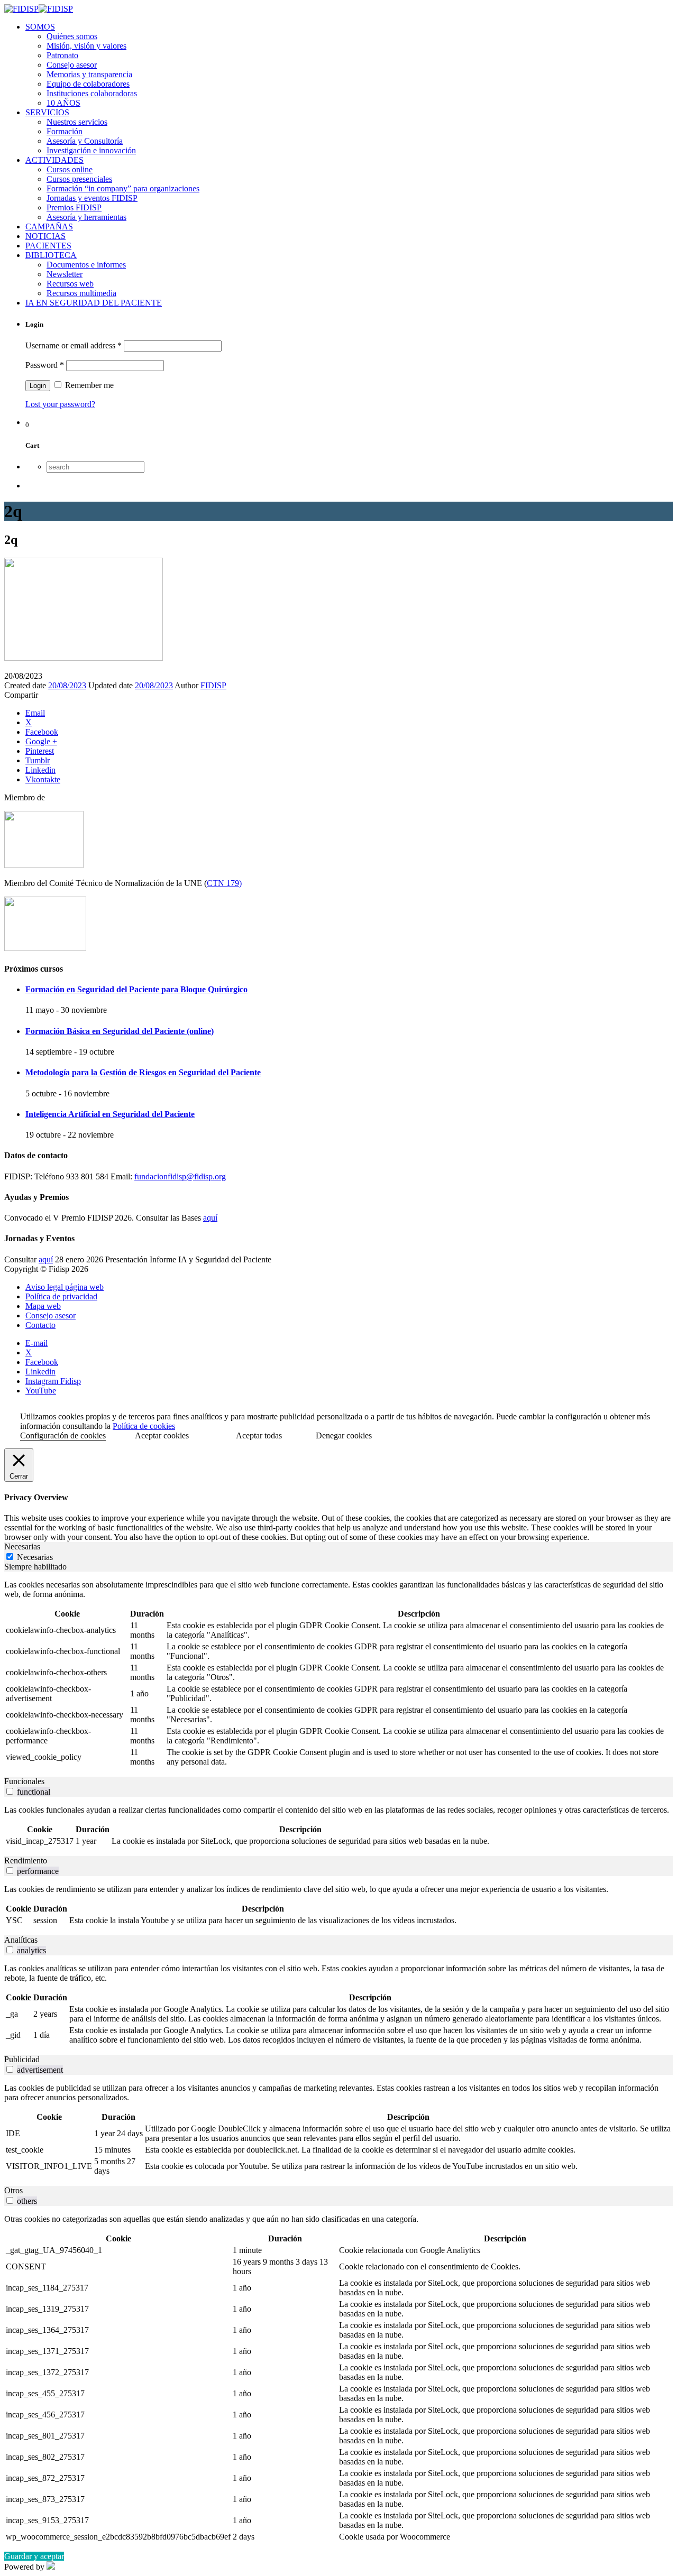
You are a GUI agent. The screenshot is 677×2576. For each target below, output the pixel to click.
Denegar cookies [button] (344, 1435)
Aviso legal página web (65, 1287)
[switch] (10, 1791)
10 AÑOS (63, 103)
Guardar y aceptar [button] (34, 2556)
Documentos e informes (86, 265)
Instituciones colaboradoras (92, 93)
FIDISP (213, 685)
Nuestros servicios (77, 122)
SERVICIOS (47, 112)
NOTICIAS (45, 236)
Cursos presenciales (79, 179)
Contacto (40, 1325)
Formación (65, 131)
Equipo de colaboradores (88, 84)
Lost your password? (60, 404)
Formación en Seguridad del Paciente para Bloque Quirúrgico (136, 989)
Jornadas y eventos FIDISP (92, 198)
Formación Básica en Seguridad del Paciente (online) (120, 1031)
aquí (210, 1218)
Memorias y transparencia (89, 74)
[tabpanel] (338, 1674)
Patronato (62, 55)
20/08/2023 (67, 685)
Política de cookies (144, 1426)
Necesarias (35, 1557)
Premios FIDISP (74, 207)
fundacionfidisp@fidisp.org (180, 1176)
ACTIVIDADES (54, 160)
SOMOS (40, 27)
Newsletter (65, 274)
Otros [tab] (13, 2190)
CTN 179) (224, 883)
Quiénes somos (72, 36)
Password (45, 365)
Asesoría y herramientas (86, 217)
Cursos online (70, 169)
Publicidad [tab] (22, 2059)
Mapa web (43, 1306)
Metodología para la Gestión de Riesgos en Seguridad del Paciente (143, 1072)
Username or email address (74, 345)
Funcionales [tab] (24, 1781)
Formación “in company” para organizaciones (123, 188)
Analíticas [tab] (21, 1940)
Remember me (88, 385)
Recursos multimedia (81, 293)
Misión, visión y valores (86, 46)
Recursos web (70, 284)
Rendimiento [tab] (26, 1861)
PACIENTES (48, 246)
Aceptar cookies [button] (162, 1435)
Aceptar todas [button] (259, 1435)
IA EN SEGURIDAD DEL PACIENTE (94, 303)
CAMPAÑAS (49, 227)
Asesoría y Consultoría (85, 141)
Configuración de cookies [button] (63, 1435)
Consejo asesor (72, 65)
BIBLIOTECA (51, 255)
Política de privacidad (61, 1296)
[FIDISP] (39, 9)
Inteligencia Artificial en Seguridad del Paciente (110, 1114)
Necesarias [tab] (22, 1546)
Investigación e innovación (91, 150)
